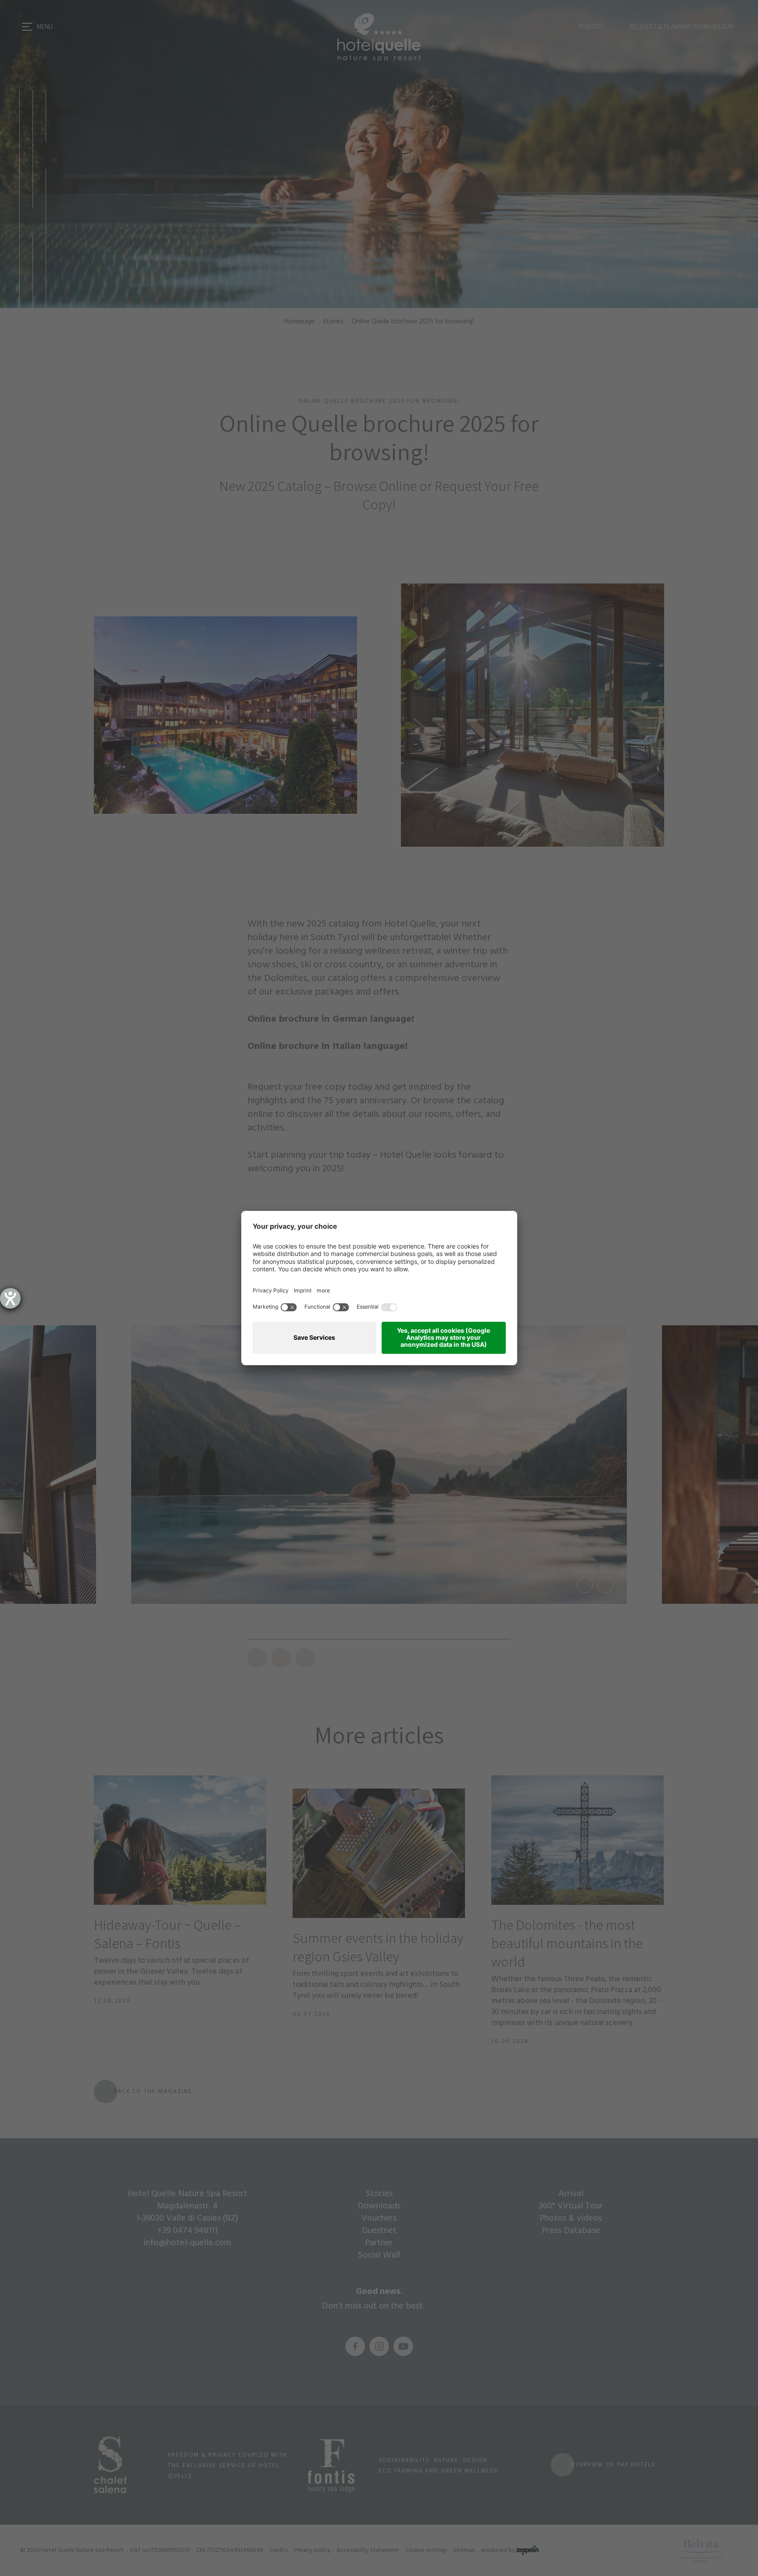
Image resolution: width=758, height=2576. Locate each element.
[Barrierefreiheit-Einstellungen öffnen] (10, 1298)
